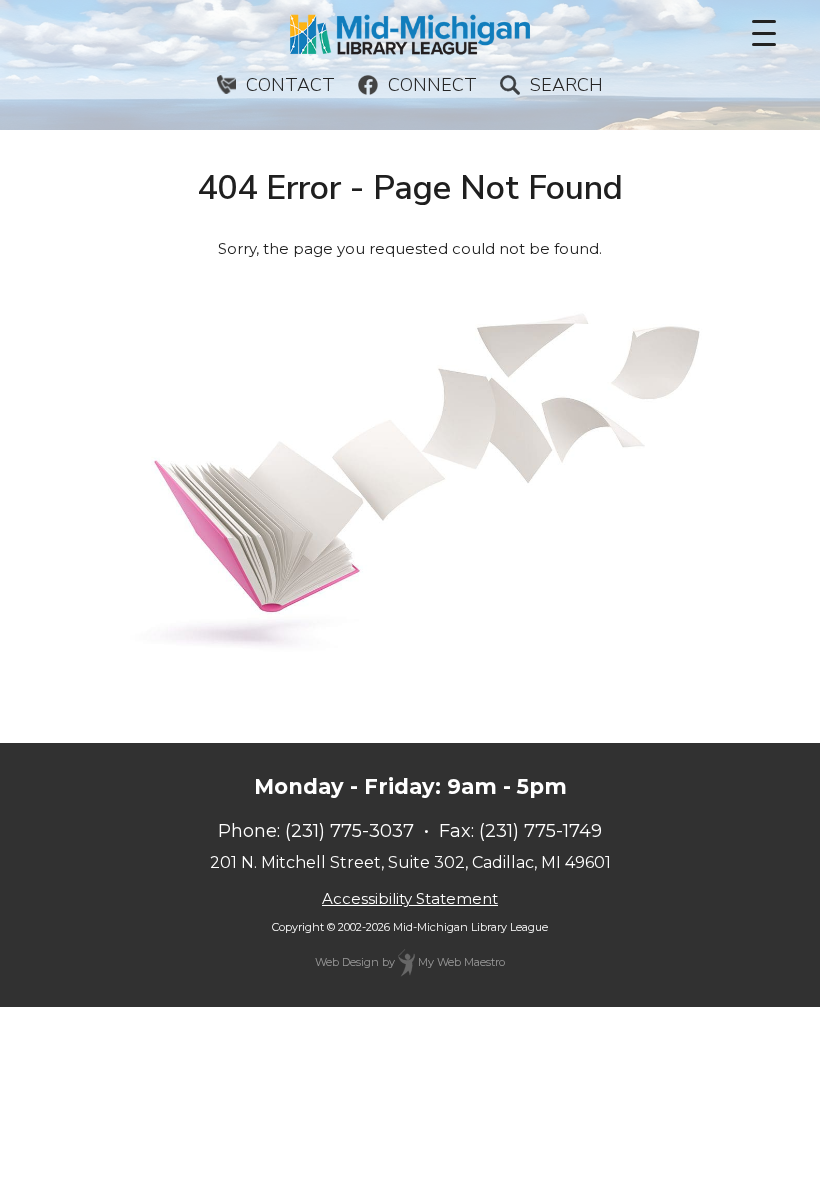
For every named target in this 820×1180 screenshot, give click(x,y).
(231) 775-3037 (349, 831)
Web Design (347, 962)
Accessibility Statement (410, 898)
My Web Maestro (460, 962)
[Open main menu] (764, 33)
